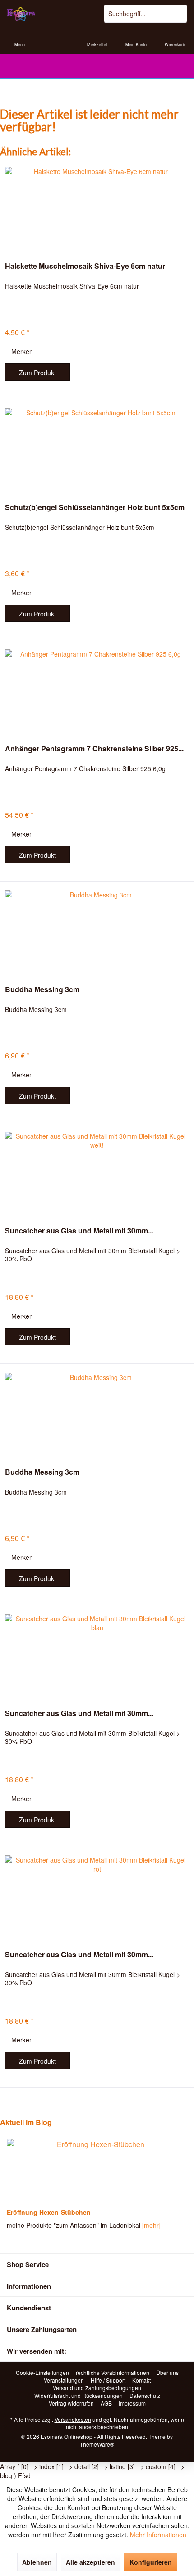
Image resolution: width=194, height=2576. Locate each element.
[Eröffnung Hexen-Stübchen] (97, 2171)
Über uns (167, 2373)
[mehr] (151, 2225)
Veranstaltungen (64, 2380)
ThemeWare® (97, 2444)
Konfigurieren (151, 2562)
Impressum (132, 2403)
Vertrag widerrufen (71, 2403)
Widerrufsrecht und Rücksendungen (79, 2396)
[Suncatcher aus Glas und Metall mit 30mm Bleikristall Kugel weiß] (97, 1172)
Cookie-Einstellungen (42, 2373)
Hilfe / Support (108, 2380)
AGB (106, 2403)
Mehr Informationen (158, 2535)
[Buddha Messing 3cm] (97, 931)
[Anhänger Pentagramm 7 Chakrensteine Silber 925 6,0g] (97, 690)
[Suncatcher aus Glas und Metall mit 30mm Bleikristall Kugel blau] (97, 1655)
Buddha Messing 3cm (42, 990)
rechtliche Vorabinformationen (113, 2373)
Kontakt (141, 2380)
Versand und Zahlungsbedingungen (97, 2388)
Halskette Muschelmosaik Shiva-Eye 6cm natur (85, 266)
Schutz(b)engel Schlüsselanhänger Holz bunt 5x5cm (95, 508)
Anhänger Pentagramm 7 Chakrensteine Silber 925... (94, 749)
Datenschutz (145, 2396)
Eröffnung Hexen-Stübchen (49, 2212)
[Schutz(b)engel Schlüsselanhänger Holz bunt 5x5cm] (97, 449)
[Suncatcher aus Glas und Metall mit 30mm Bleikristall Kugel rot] (97, 1896)
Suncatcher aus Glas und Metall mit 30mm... (79, 1231)
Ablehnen (37, 2562)
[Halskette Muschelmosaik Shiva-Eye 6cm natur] (97, 207)
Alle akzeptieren (90, 2562)
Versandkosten (73, 2419)
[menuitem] (19, 38)
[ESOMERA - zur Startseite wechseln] (48, 14)
